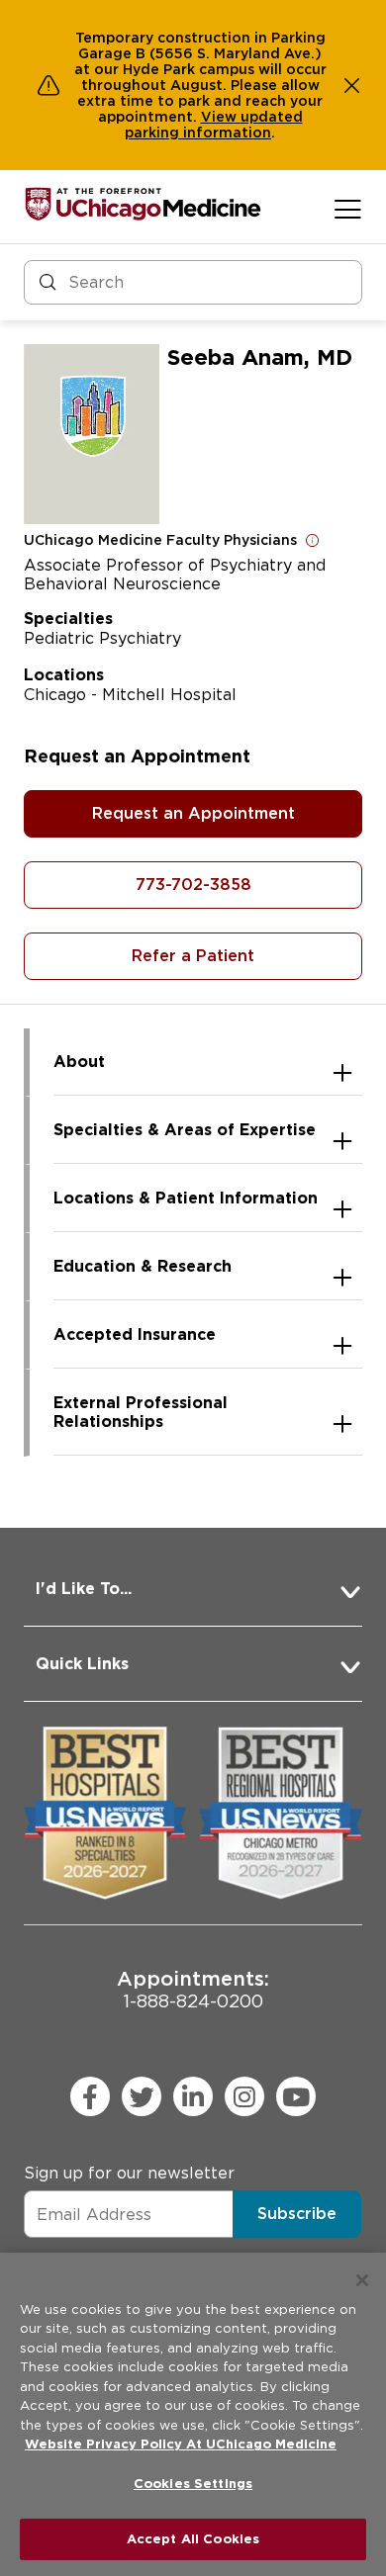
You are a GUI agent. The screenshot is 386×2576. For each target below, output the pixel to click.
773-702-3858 (193, 885)
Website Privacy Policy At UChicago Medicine (181, 2444)
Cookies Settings (193, 2484)
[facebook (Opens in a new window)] (90, 2096)
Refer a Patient (193, 956)
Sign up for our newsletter (129, 2173)
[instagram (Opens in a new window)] (244, 2096)
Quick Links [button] (82, 1664)
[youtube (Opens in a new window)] (296, 2096)
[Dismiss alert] (352, 85)
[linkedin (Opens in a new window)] (193, 2096)
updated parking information (214, 125)
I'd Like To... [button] (84, 1589)
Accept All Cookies (193, 2539)
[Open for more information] (313, 540)
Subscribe (297, 2214)
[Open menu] (348, 209)
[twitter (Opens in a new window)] (142, 2096)
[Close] (362, 2280)
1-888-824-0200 (193, 1989)
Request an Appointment (193, 813)
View (221, 117)
